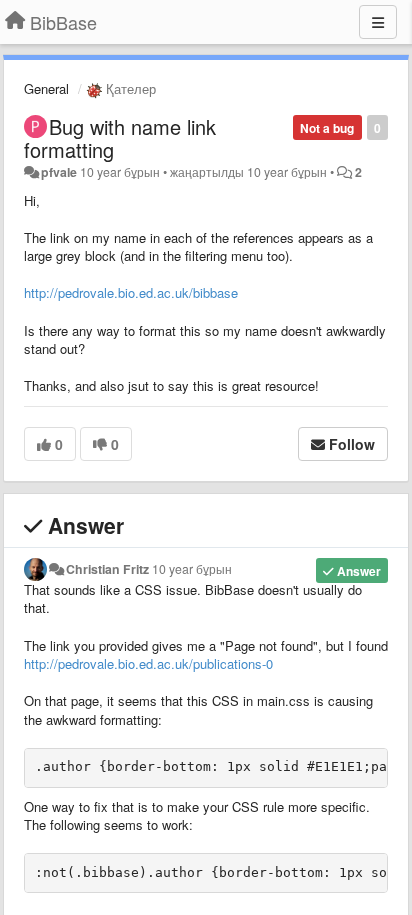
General (46, 88)
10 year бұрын (192, 569)
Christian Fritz (107, 569)
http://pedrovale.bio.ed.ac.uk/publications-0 (148, 663)
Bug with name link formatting (120, 138)
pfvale (59, 172)
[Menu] (378, 22)
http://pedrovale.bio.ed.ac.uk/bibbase (131, 292)
